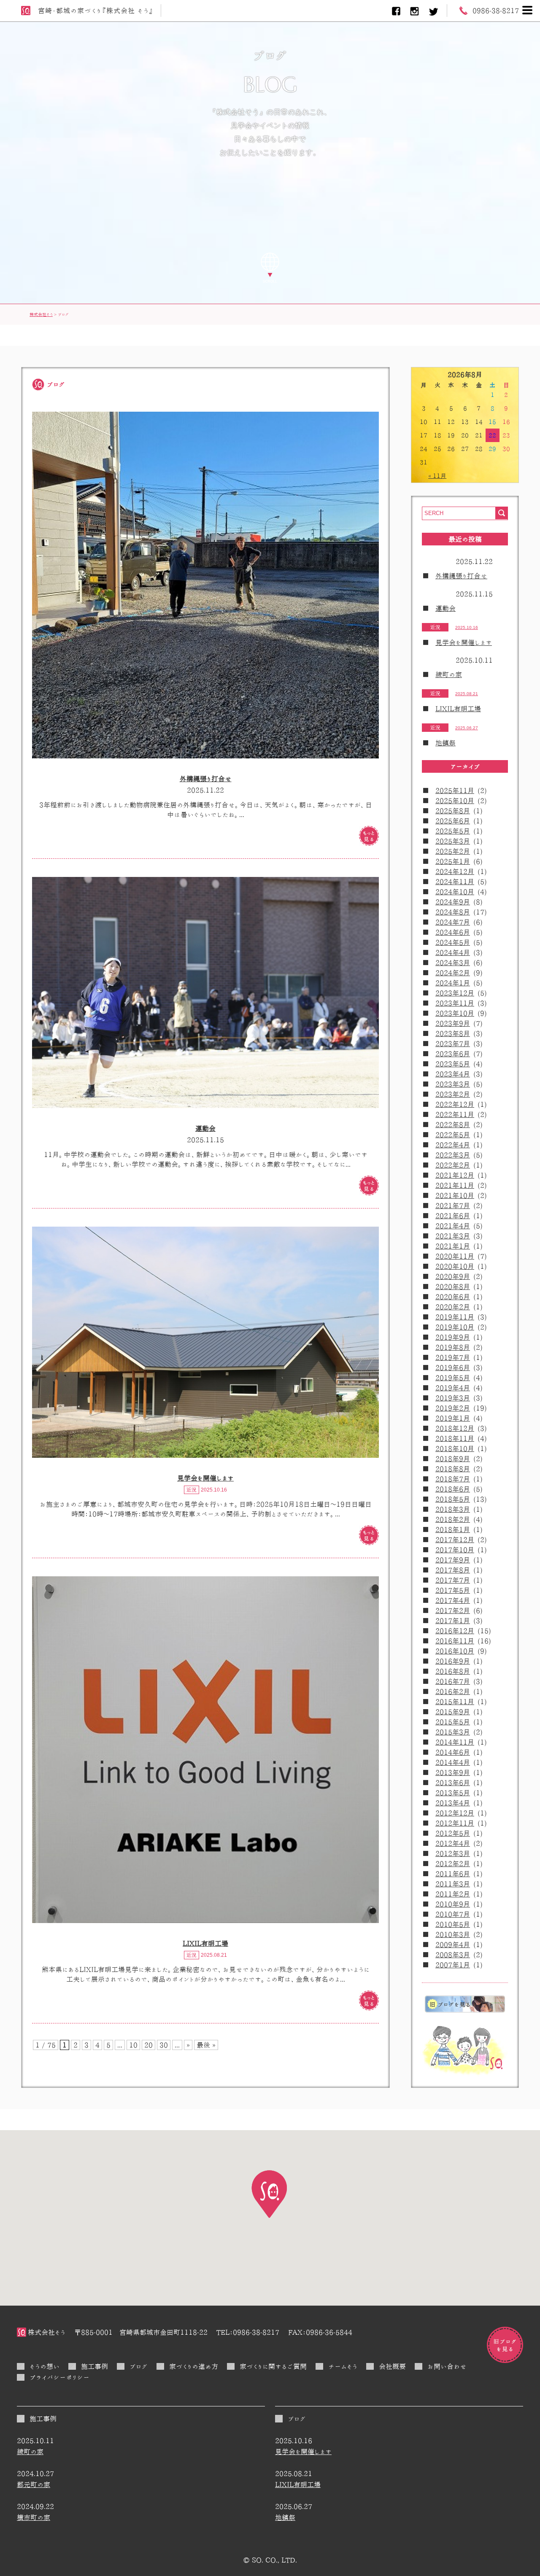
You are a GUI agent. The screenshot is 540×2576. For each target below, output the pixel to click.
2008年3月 (453, 1955)
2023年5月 (453, 1064)
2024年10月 (455, 892)
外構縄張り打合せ (206, 779)
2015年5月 (453, 1722)
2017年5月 (453, 1590)
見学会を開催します (205, 1478)
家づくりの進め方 (194, 2366)
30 (164, 2045)
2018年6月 (453, 1489)
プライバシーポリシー (59, 2377)
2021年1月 (453, 1246)
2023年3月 (453, 1084)
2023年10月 (455, 1013)
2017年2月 (453, 1610)
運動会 (205, 1128)
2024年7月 (453, 922)
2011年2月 (453, 1894)
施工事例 (94, 2366)
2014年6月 (453, 1752)
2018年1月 (453, 1529)
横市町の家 (34, 2517)
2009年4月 (453, 1945)
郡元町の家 (34, 2484)
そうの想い (45, 2366)
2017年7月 (453, 1580)
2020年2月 (453, 1307)
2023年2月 (453, 1094)
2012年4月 (453, 1843)
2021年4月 (453, 1226)
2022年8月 (453, 1125)
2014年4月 (453, 1762)
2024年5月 (453, 942)
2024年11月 (455, 882)
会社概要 (392, 2366)
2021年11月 (455, 1185)
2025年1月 (453, 861)
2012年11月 (455, 1823)
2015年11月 (455, 1702)
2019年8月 (453, 1347)
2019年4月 (453, 1388)
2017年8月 (453, 1570)
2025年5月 (453, 831)
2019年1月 (453, 1418)
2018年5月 (453, 1499)
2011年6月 (453, 1874)
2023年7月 (453, 1044)
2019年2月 (453, 1408)
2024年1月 (453, 983)
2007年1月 (453, 1965)
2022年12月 (455, 1104)
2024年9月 (453, 902)
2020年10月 (455, 1266)
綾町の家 (449, 674)
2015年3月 (453, 1732)
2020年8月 (453, 1287)
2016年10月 (455, 1651)
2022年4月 (453, 1145)
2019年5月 (453, 1378)
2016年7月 (453, 1681)
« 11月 (437, 476)
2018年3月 (453, 1509)
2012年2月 (453, 1864)
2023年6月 (453, 1054)
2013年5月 (453, 1793)
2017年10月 (455, 1550)
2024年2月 (453, 973)
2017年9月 (453, 1560)
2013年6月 (453, 1783)
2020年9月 (453, 1276)
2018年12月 (455, 1428)
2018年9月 (453, 1459)
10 (133, 2045)
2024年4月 (453, 952)
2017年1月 (453, 1621)
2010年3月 (453, 1934)
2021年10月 (455, 1195)
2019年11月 (455, 1317)
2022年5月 (453, 1135)
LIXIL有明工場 (205, 1943)
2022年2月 (453, 1165)
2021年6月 (453, 1216)
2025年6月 (453, 821)
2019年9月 (453, 1337)
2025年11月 (455, 790)
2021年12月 (455, 1175)
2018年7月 (453, 1479)
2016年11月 (455, 1641)
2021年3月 (453, 1236)
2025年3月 (453, 841)
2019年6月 (453, 1368)
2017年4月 (453, 1600)
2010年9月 (453, 1904)
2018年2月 (453, 1519)
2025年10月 (455, 801)
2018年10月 (455, 1448)
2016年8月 (453, 1671)
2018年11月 (455, 1438)
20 (148, 2045)
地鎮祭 (445, 743)
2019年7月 (453, 1357)
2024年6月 (453, 932)
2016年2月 (453, 1691)
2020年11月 (455, 1256)
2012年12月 (455, 1813)
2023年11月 (455, 1003)
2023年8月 (453, 1033)
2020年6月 (453, 1297)
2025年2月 (453, 851)
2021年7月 (453, 1206)
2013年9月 (453, 1772)
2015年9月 (453, 1712)
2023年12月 (455, 993)
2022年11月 (455, 1114)
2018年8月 (453, 1469)
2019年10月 (455, 1327)
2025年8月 (453, 811)
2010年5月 (453, 1924)
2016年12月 (455, 1631)
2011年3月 (453, 1884)
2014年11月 (455, 1742)
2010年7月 (453, 1914)
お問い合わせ (447, 2366)
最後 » (206, 2045)
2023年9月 (453, 1023)
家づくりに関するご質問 (273, 2366)
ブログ (139, 2366)
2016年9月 (453, 1661)
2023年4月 (453, 1074)
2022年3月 (453, 1155)
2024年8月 (453, 912)
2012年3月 (453, 1853)
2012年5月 (453, 1833)
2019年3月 (453, 1398)
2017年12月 (455, 1540)
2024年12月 (455, 871)
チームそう (343, 2366)
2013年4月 (453, 1803)
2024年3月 (453, 963)
